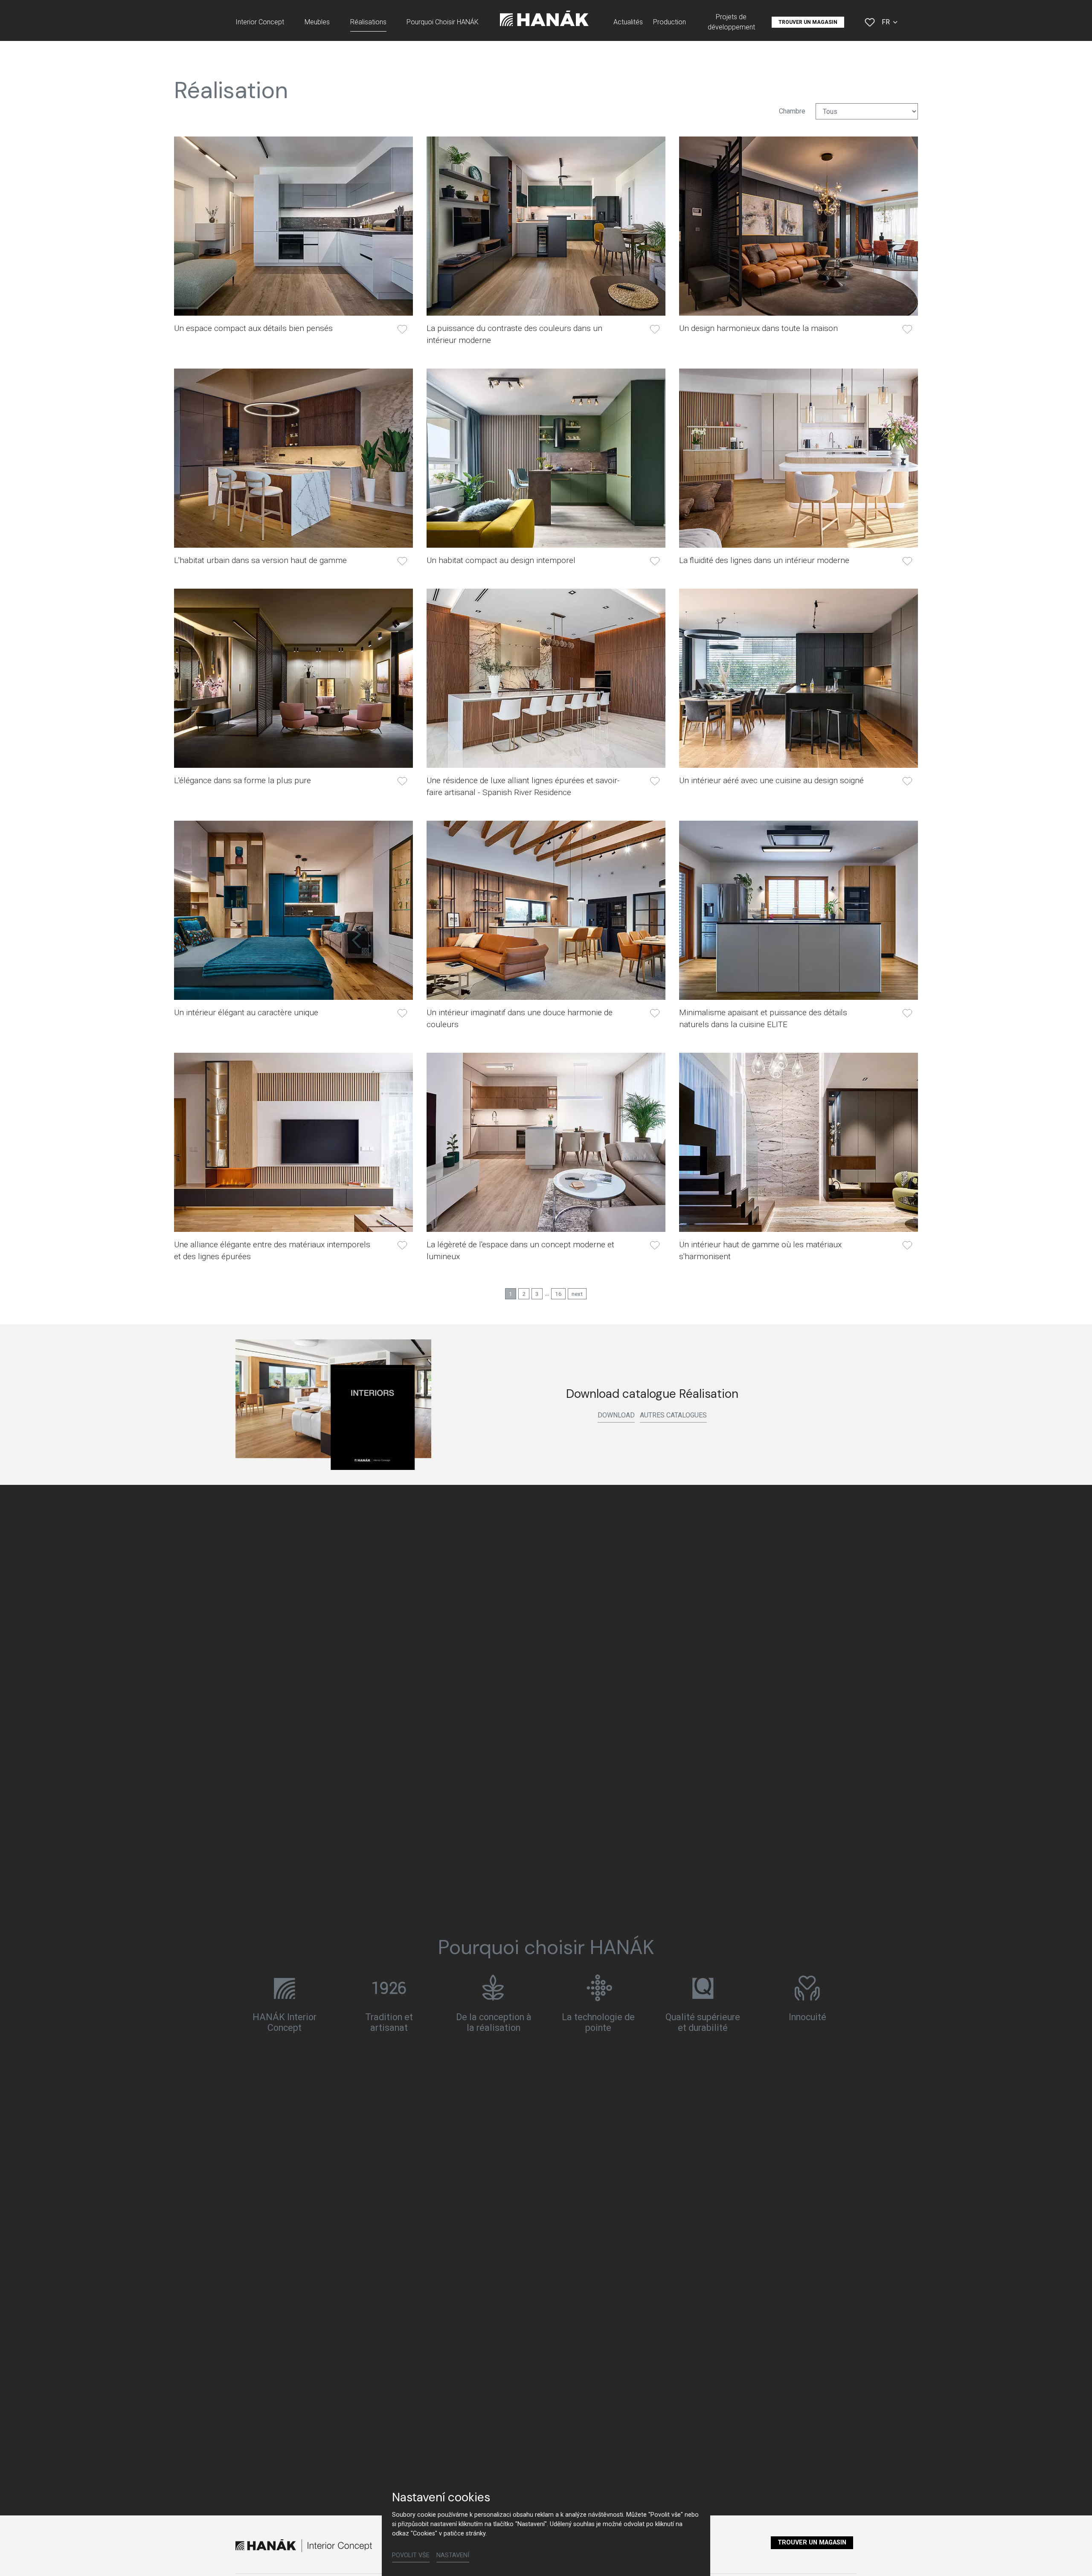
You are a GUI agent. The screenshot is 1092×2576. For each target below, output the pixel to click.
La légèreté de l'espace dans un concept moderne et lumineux (520, 1250)
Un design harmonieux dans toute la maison (758, 328)
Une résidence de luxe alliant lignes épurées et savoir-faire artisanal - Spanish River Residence (523, 786)
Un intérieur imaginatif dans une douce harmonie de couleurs (520, 1018)
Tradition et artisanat (389, 2022)
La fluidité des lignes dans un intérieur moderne (764, 560)
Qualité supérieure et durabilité (703, 2022)
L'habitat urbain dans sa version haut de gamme (260, 560)
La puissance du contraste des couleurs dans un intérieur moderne (514, 334)
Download (616, 1415)
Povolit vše (411, 2555)
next (577, 1294)
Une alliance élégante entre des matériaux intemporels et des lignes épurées (272, 1250)
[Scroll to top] (1073, 2557)
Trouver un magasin (812, 2543)
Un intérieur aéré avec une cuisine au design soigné (771, 780)
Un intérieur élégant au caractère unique (246, 1012)
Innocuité (807, 2017)
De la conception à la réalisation (494, 2022)
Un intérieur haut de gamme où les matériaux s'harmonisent (760, 1250)
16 (558, 1294)
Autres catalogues (673, 1415)
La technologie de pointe (598, 2022)
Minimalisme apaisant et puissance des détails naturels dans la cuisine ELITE (763, 1018)
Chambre (792, 111)
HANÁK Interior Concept (285, 2022)
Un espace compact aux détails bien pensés (253, 328)
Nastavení (453, 2555)
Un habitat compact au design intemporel (501, 560)
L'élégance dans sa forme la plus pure (243, 780)
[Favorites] (870, 22)
